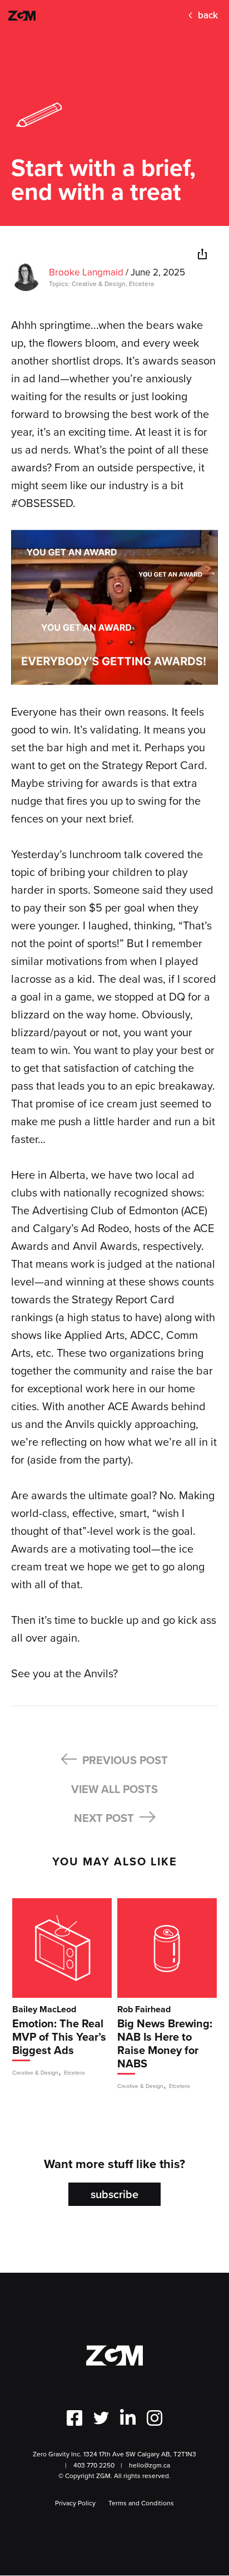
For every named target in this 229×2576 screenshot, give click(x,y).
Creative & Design (99, 284)
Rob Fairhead (144, 2009)
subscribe (114, 2194)
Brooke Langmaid (86, 272)
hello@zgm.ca (150, 2465)
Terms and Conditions (141, 2503)
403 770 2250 (94, 2465)
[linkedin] (181, 255)
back (208, 15)
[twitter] (161, 255)
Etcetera (141, 284)
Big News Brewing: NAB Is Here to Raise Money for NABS (165, 2044)
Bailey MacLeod (44, 2009)
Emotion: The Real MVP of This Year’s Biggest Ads (59, 2038)
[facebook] (140, 255)
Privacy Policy (75, 2503)
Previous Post (124, 1760)
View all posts (114, 1789)
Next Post (105, 1818)
